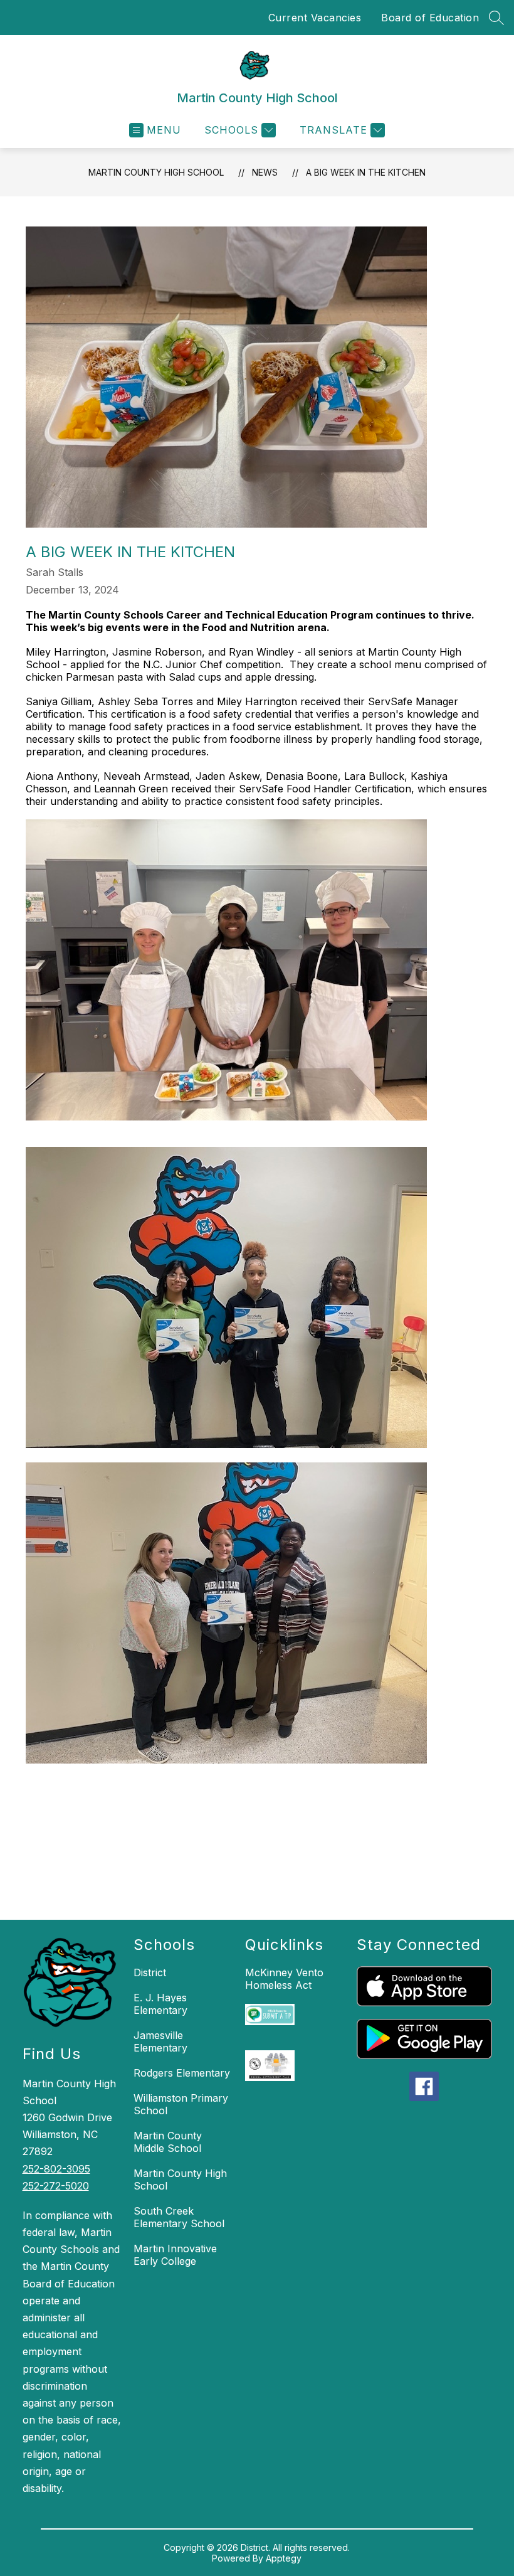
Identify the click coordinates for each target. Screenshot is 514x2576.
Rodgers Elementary (182, 2073)
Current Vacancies (315, 18)
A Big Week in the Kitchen (366, 172)
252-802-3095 (56, 2169)
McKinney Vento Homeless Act (284, 1979)
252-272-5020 (56, 2186)
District (150, 1972)
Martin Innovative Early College (175, 2255)
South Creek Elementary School (179, 2217)
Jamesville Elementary (160, 2041)
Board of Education (430, 18)
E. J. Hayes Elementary (160, 2004)
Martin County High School (156, 172)
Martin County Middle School (168, 2142)
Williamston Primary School (181, 2104)
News (265, 172)
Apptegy (284, 2558)
